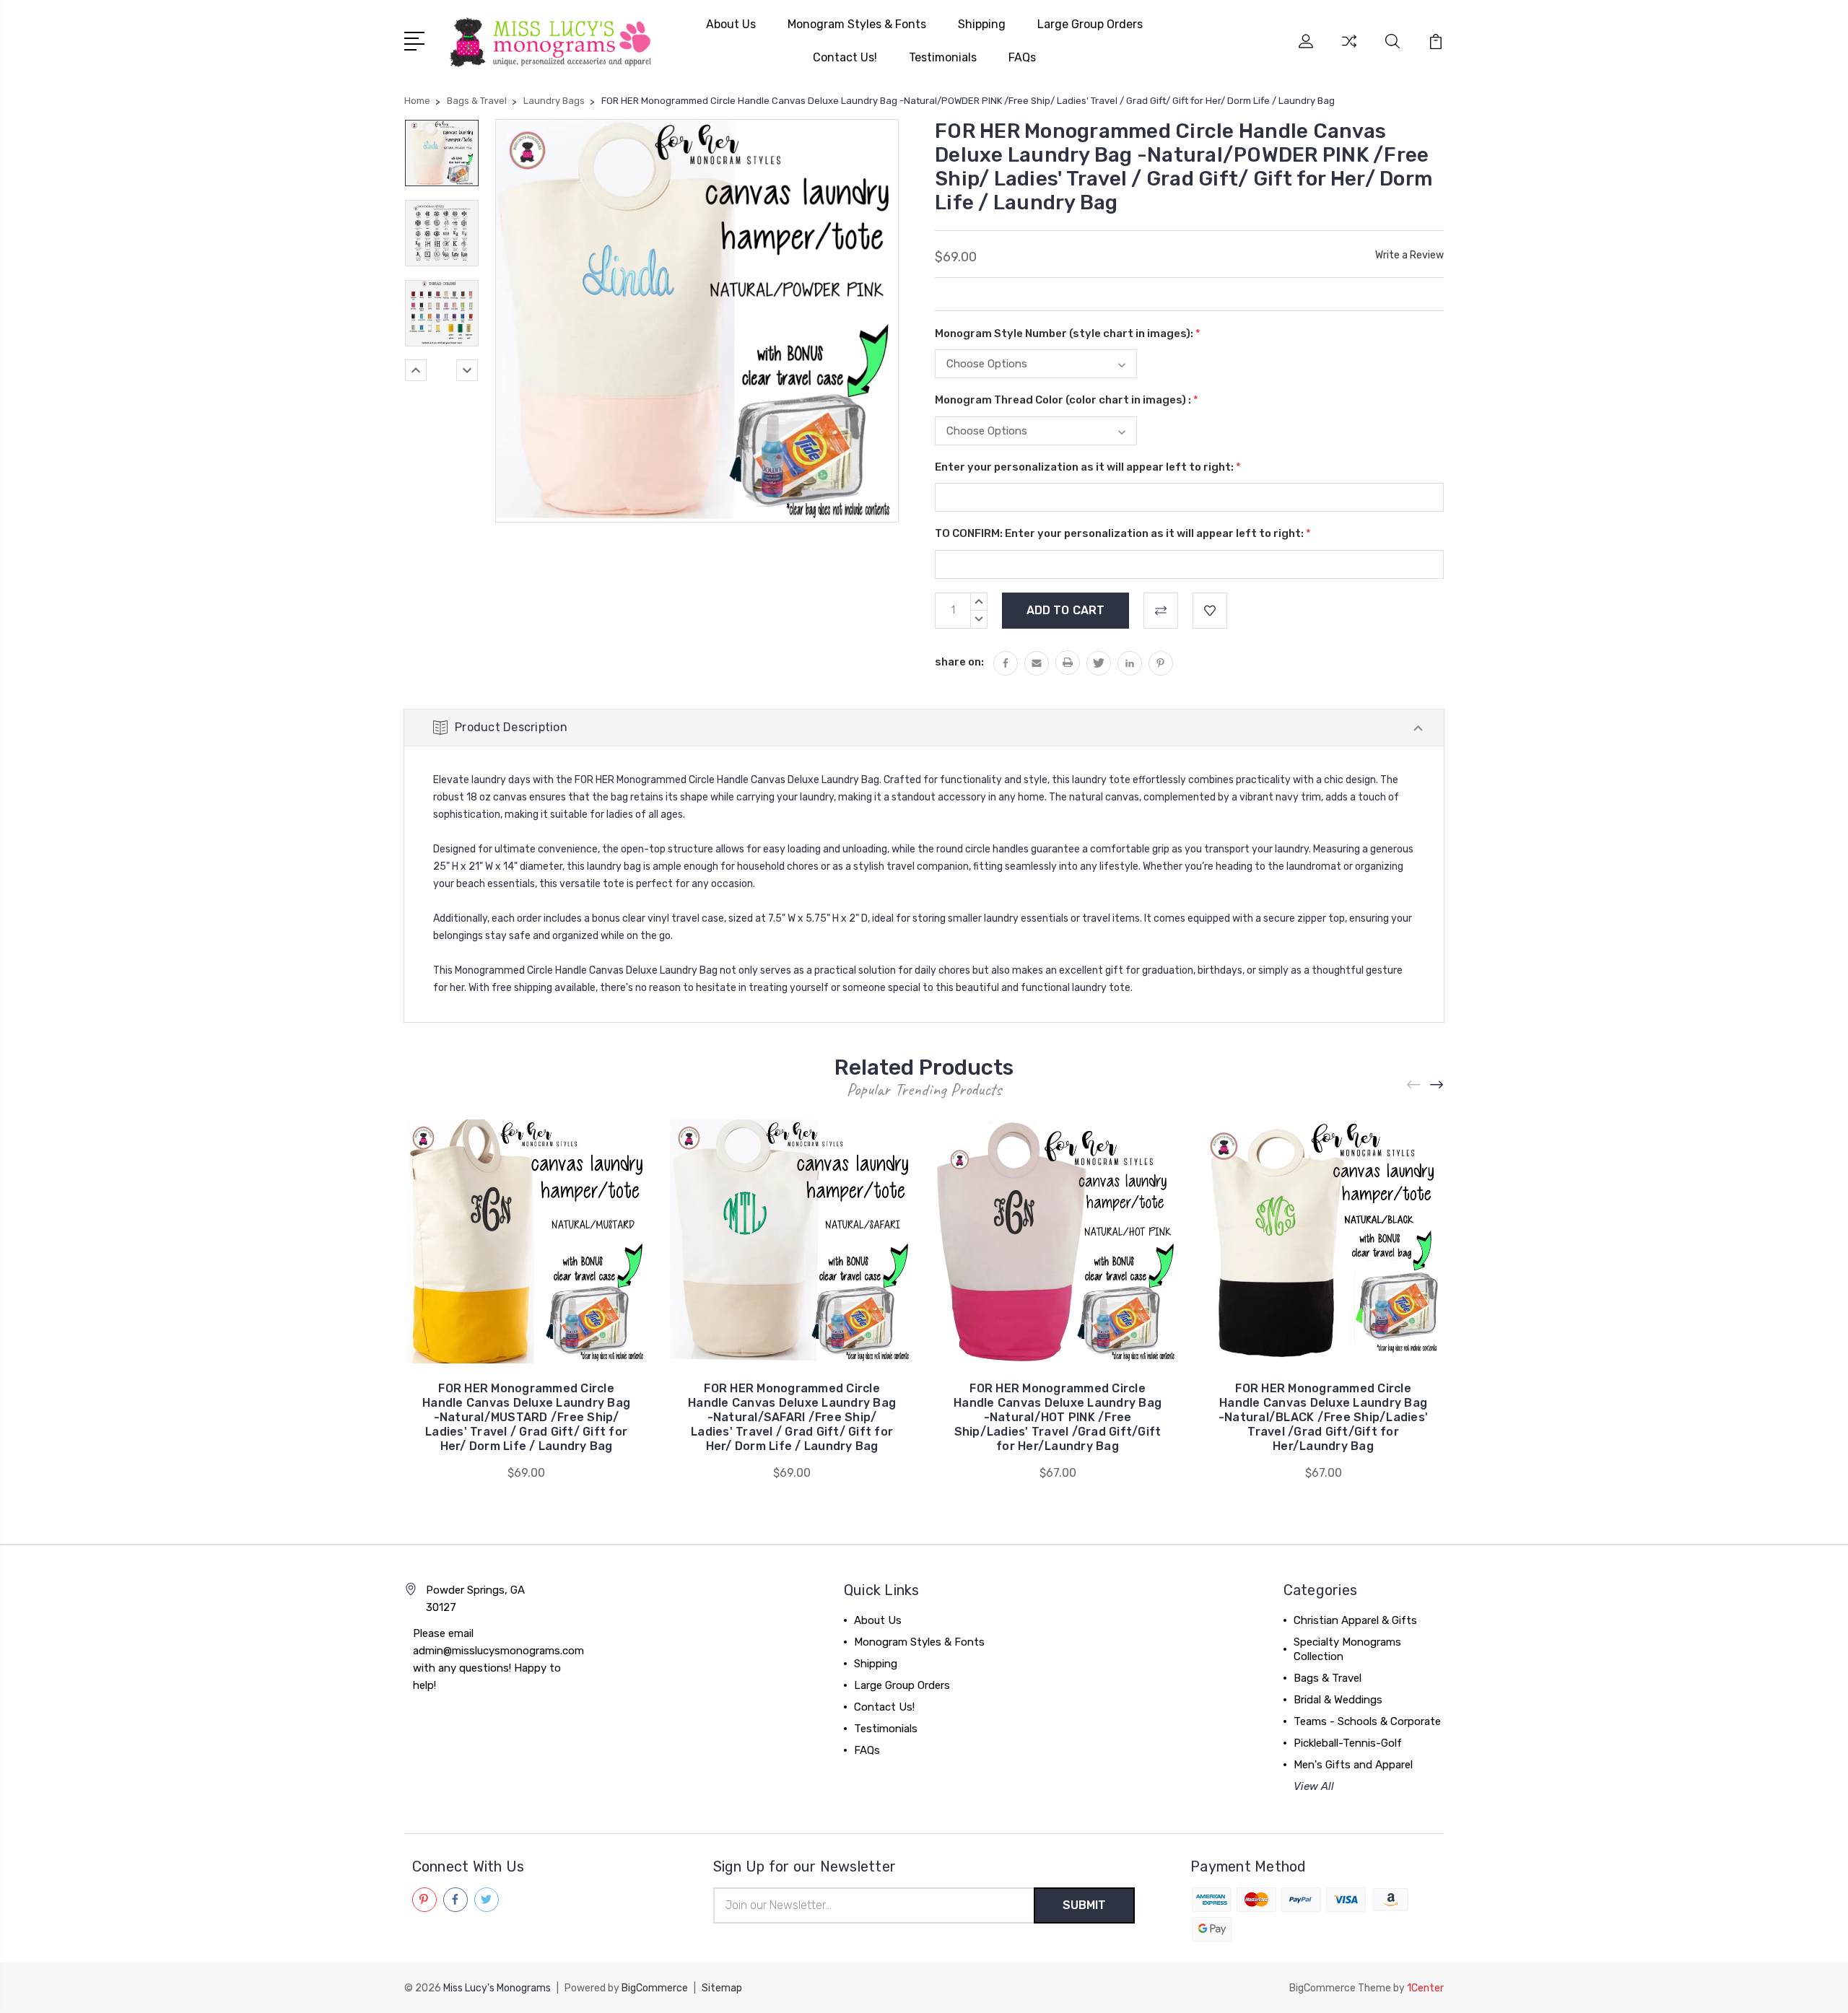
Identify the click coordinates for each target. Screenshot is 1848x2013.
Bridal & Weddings (1338, 1700)
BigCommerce (655, 1988)
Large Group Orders (1090, 24)
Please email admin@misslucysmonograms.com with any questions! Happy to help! (498, 1659)
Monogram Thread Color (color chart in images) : (1067, 400)
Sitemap (722, 1988)
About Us (731, 24)
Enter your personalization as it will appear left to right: (1088, 467)
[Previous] (416, 370)
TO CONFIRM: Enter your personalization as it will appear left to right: (1123, 533)
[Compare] (1349, 50)
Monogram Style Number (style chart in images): (1068, 333)
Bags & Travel (1328, 1678)
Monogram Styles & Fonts (857, 24)
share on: (959, 662)
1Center (1425, 1988)
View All (1314, 1786)
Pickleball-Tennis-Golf (1348, 1743)
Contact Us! (845, 57)
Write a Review (1409, 255)
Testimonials (943, 57)
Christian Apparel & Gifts (1355, 1620)
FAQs (1022, 57)
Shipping (982, 24)
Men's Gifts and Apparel (1353, 1765)
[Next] (467, 370)
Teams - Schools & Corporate (1367, 1721)
